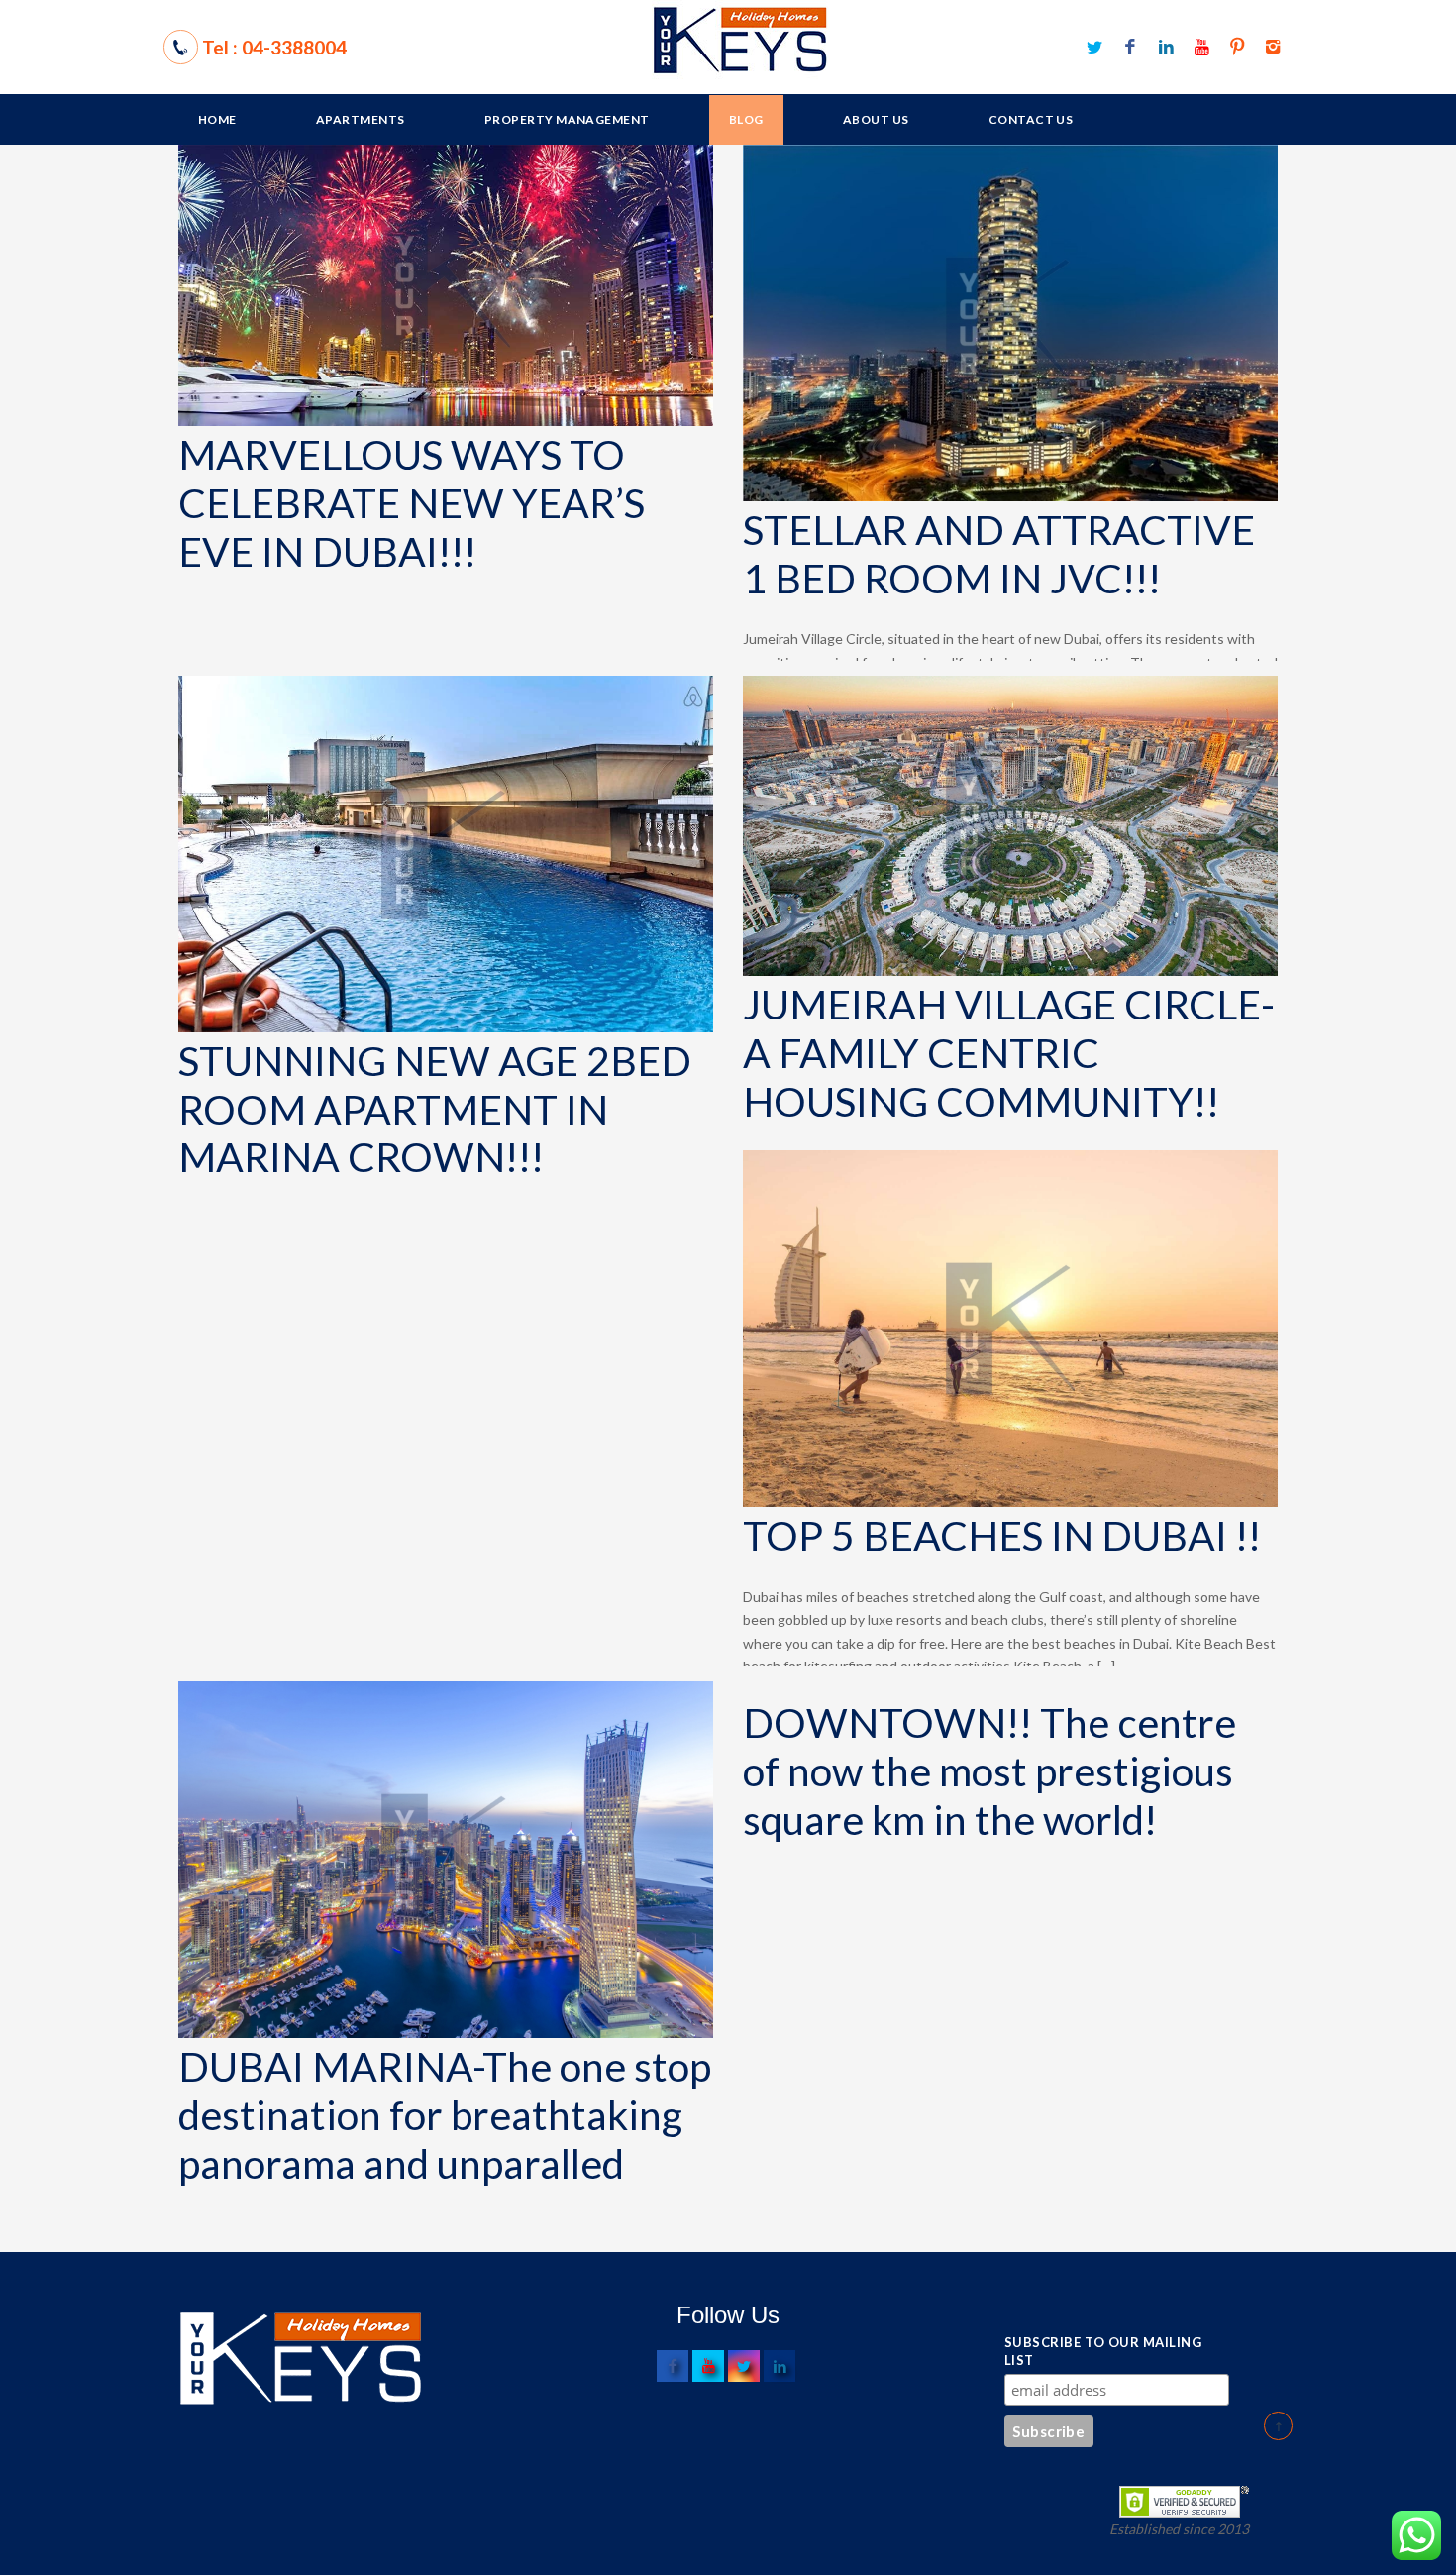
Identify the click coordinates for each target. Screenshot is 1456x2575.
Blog (746, 119)
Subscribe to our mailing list (1103, 2351)
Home (217, 119)
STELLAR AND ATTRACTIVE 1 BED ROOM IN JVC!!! (999, 554)
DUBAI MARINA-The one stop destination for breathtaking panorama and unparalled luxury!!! (445, 2140)
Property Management (567, 119)
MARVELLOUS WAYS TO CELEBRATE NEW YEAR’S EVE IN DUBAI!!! (412, 503)
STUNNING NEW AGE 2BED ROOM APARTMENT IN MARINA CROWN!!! (435, 1110)
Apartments (361, 119)
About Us (876, 119)
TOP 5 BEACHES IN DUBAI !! (1002, 1536)
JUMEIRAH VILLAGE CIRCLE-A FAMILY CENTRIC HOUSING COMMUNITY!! (1009, 1053)
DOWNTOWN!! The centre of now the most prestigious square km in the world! (989, 1771)
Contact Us (1031, 119)
